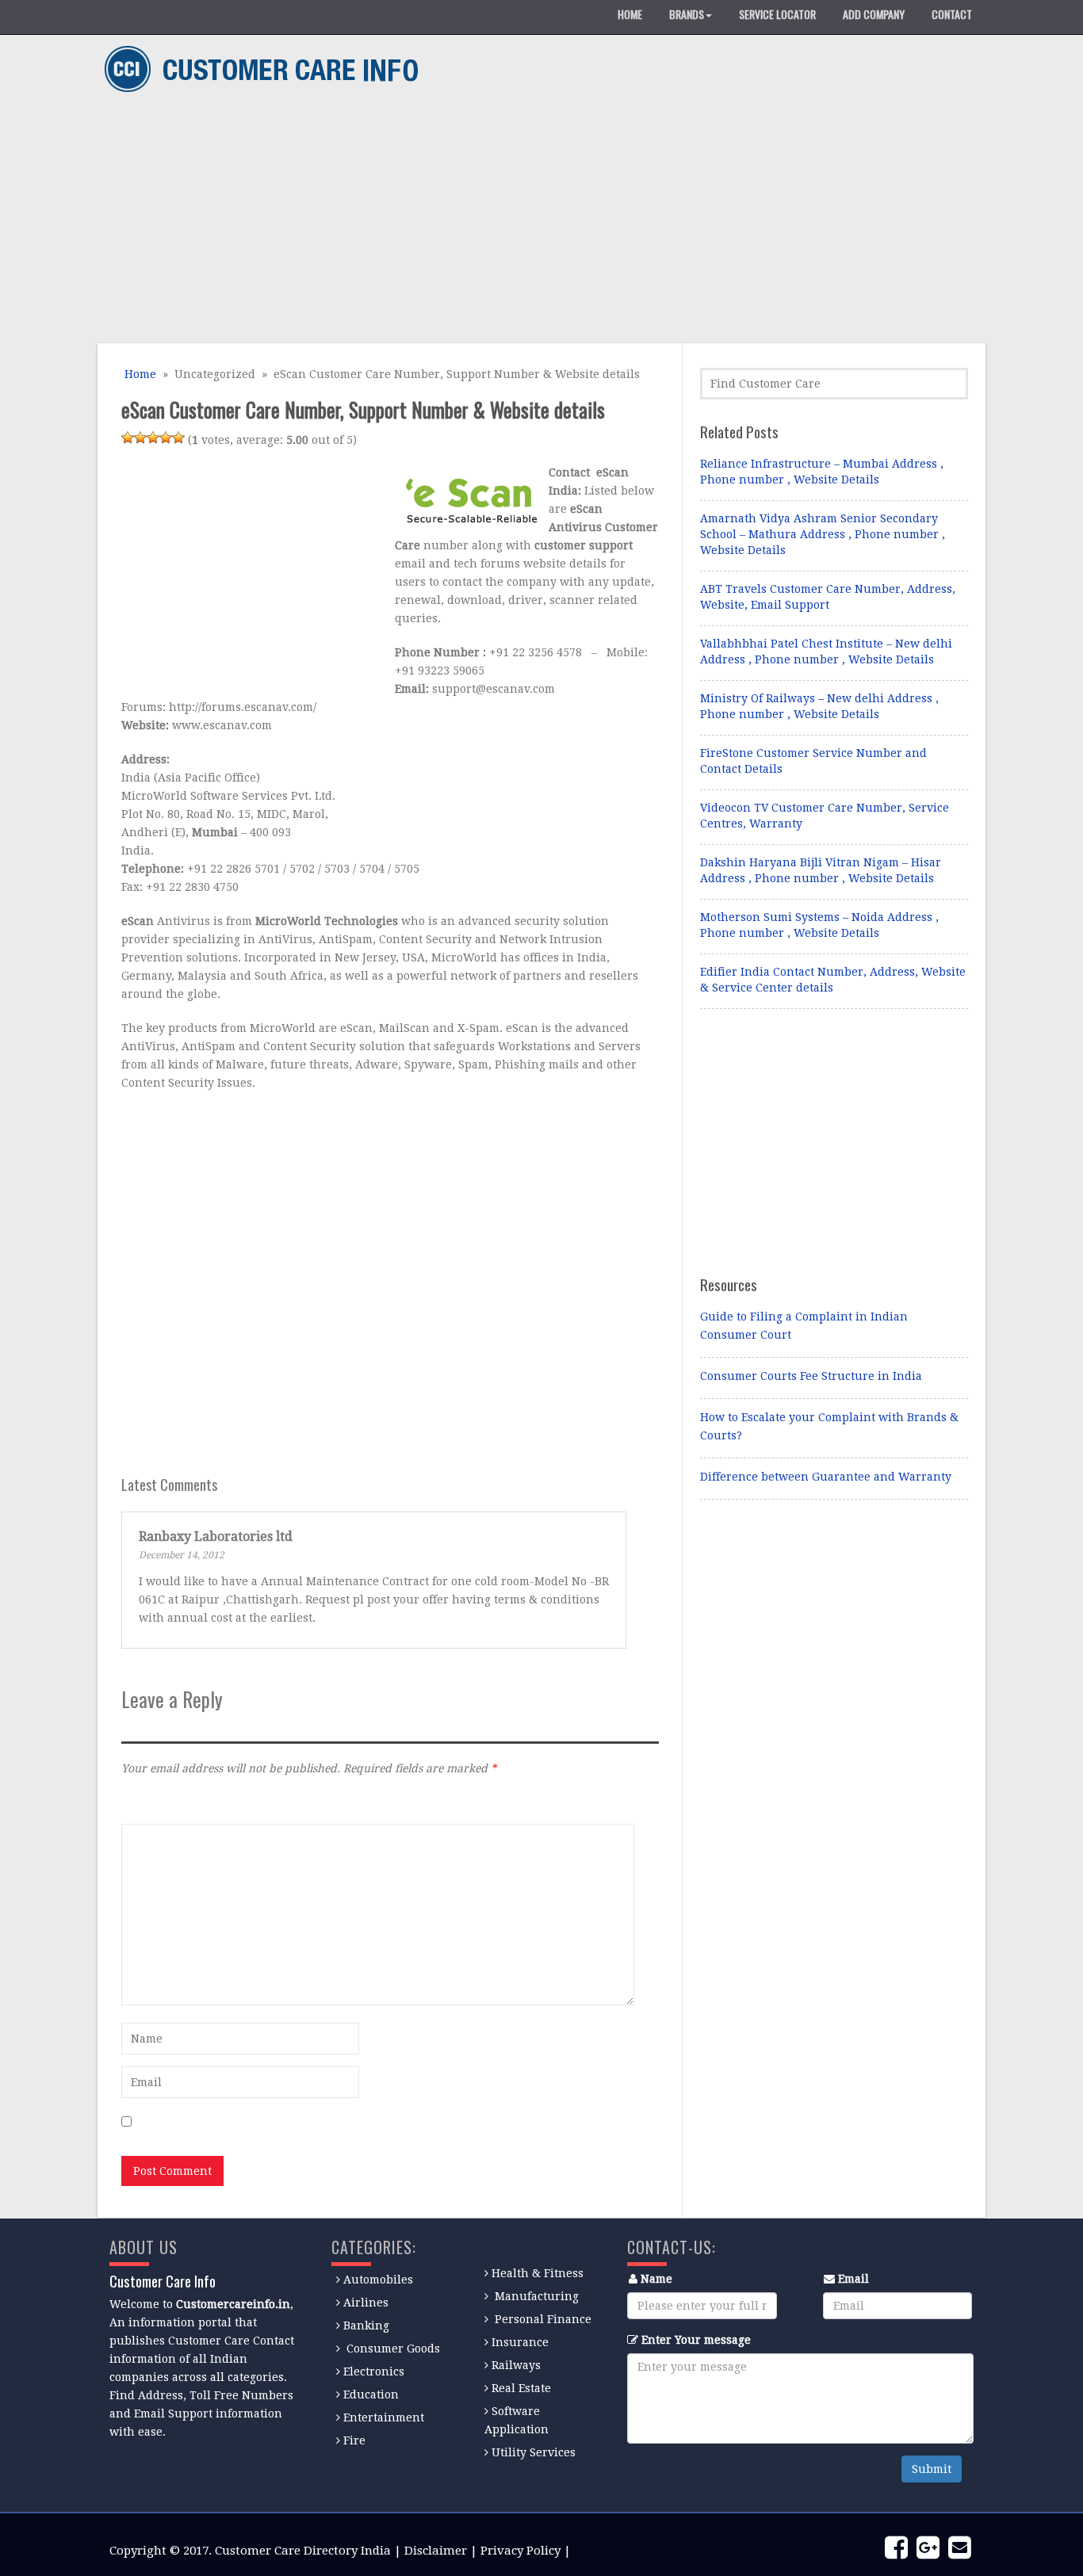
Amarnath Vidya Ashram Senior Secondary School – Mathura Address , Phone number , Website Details (823, 534)
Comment (147, 1802)
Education (371, 2394)
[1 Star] (128, 438)
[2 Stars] (140, 438)
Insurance (520, 2342)
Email (853, 2279)
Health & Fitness (538, 2273)
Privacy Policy (520, 2551)
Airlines (366, 2303)
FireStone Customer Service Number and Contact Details (813, 761)
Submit (932, 2469)
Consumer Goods (392, 2349)
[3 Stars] (153, 438)
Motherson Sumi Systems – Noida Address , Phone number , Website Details (819, 925)
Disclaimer (436, 2551)
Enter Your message (696, 2340)
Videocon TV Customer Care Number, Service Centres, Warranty (825, 816)
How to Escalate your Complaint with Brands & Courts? (829, 1426)
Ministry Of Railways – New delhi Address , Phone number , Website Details (819, 706)
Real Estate (521, 2388)
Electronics (374, 2372)
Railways (516, 2365)
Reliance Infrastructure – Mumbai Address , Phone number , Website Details (822, 472)
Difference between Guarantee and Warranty (826, 1477)
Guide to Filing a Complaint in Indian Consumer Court (804, 1326)
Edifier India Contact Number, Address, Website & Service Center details (833, 980)
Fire (354, 2440)
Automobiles (378, 2280)
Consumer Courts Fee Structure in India (811, 1376)
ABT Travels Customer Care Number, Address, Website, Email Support (828, 597)
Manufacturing (537, 2296)
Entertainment (384, 2417)
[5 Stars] (178, 438)
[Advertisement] (536, 220)
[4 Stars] (166, 438)
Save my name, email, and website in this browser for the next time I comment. (354, 2123)
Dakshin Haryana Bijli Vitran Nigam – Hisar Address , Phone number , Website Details (821, 870)
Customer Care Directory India (303, 2551)
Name (656, 2279)
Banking (366, 2326)
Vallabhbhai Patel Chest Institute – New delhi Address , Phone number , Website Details (826, 652)
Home (139, 374)
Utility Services (534, 2452)
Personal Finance (543, 2319)
